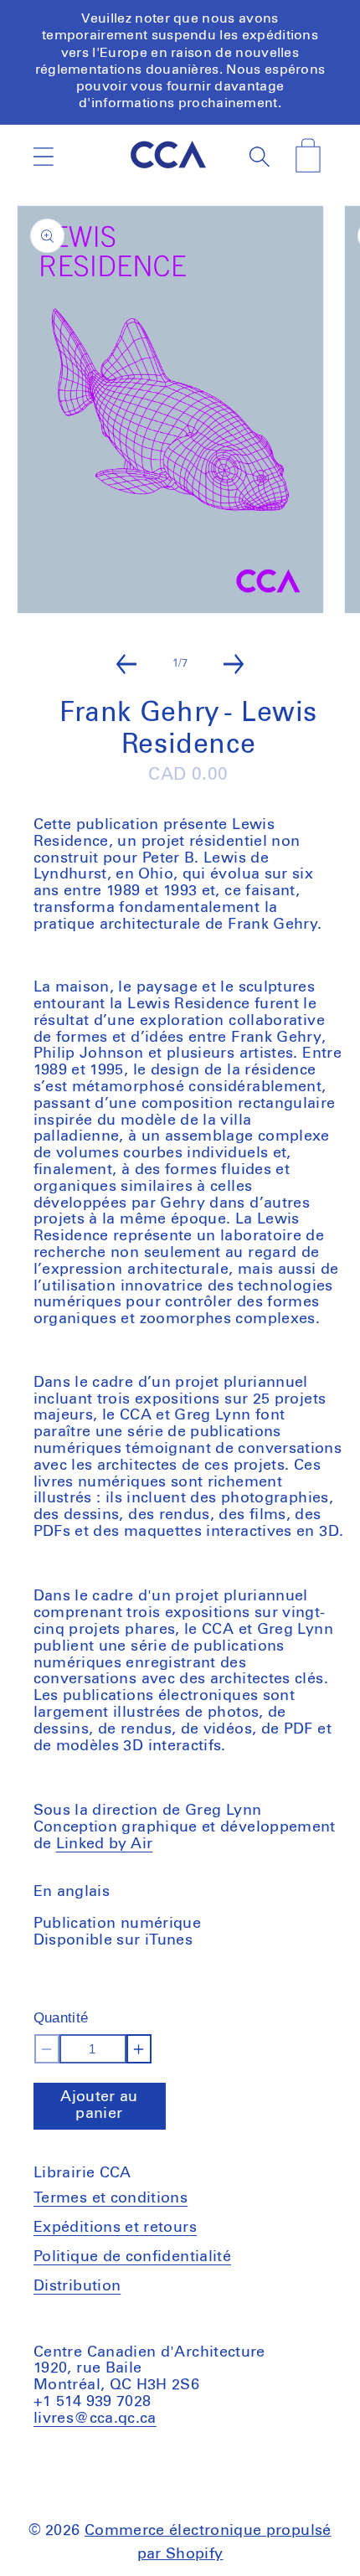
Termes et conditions (111, 2198)
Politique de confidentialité (132, 2257)
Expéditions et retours (115, 2228)
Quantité (61, 2018)
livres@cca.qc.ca (95, 2419)
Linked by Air (105, 1844)
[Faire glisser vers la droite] (234, 664)
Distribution (77, 2286)
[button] (43, 157)
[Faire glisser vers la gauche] (126, 664)
